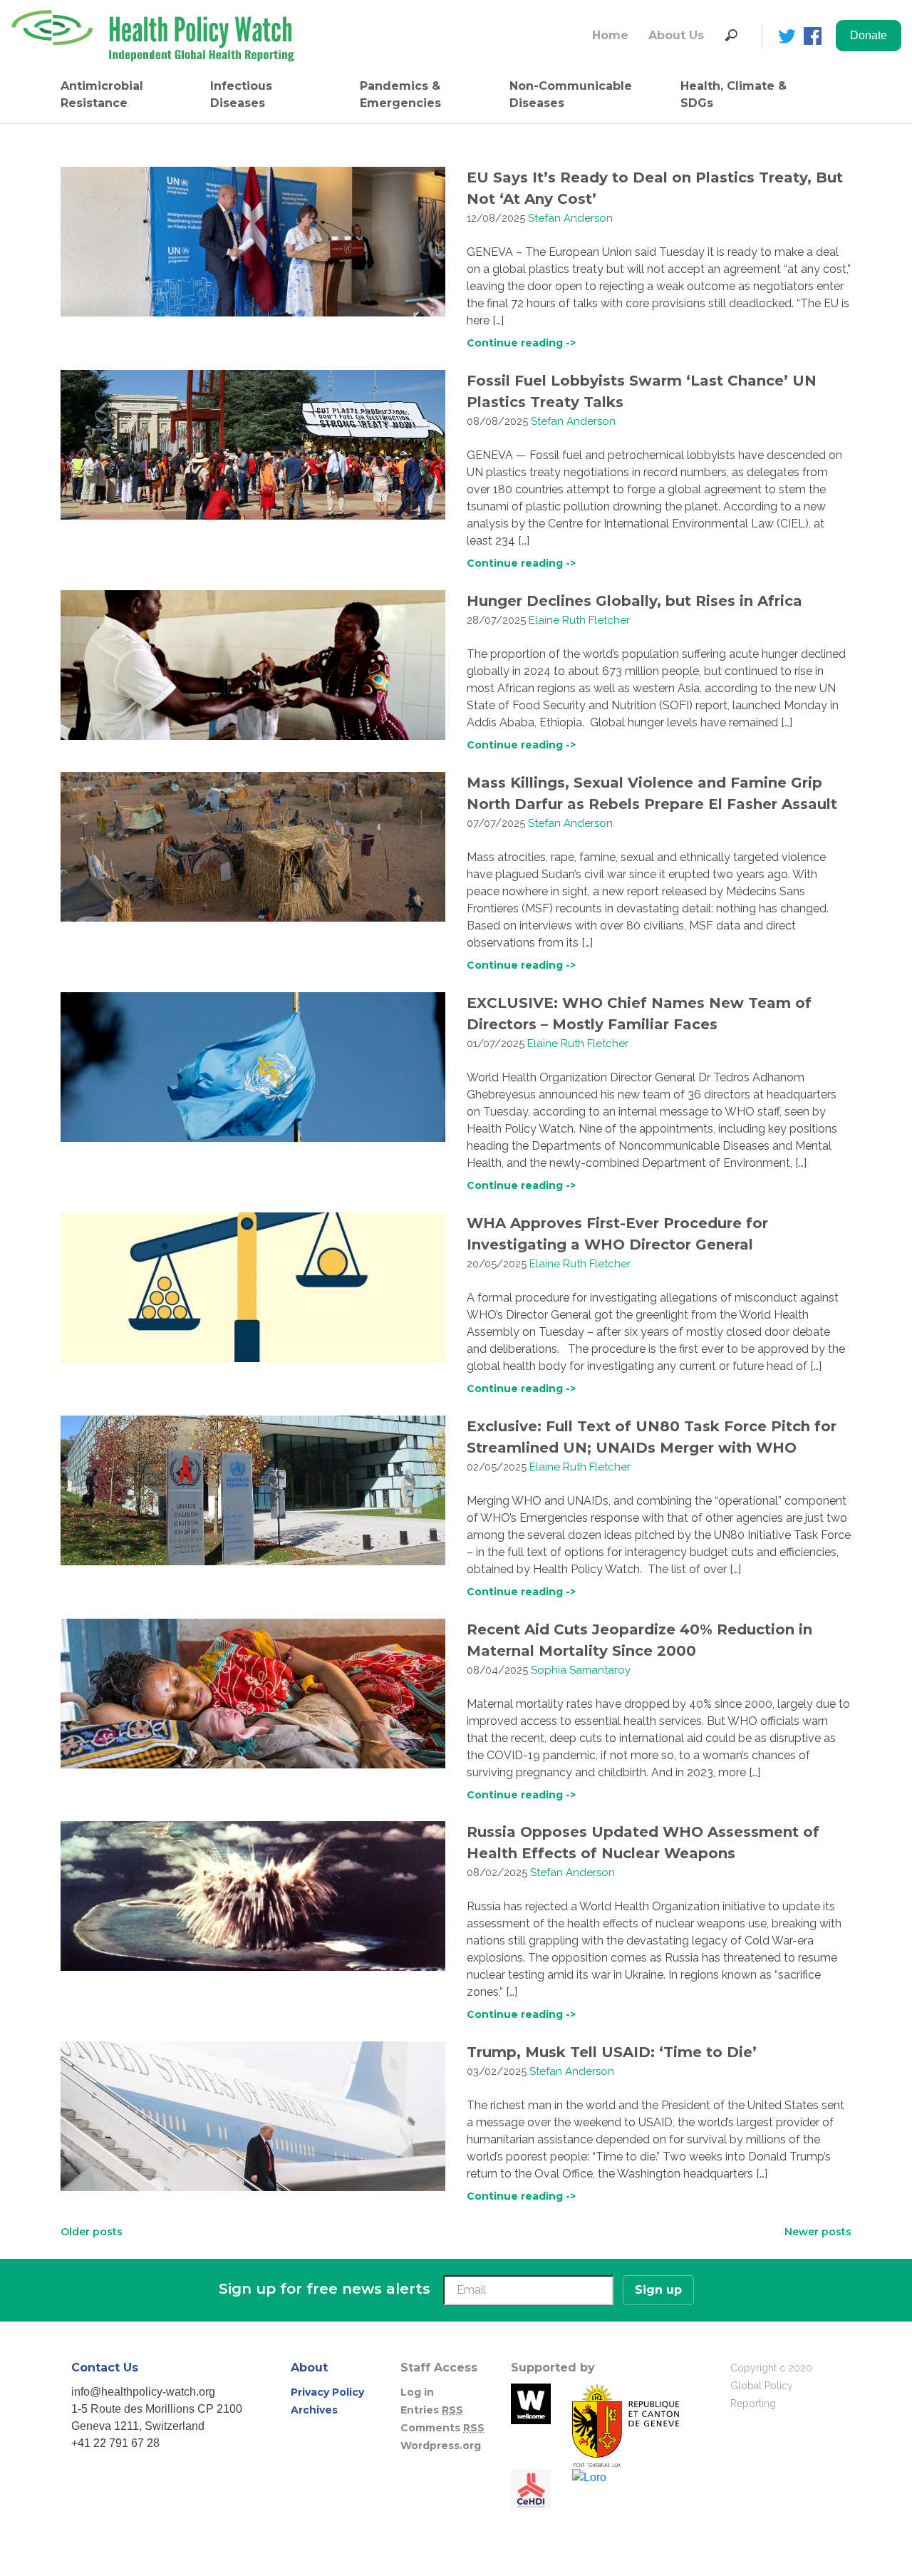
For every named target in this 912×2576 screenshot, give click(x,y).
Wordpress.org (441, 2446)
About (309, 2368)
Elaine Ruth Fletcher (579, 620)
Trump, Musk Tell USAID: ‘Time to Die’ (612, 2052)
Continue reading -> (521, 343)
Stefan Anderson (570, 218)
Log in (417, 2392)
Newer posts (818, 2232)
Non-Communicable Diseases (571, 94)
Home (610, 35)
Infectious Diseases (241, 94)
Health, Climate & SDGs (734, 94)
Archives (314, 2410)
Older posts (92, 2232)
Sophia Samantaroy (581, 1670)
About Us (676, 35)
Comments (442, 2428)
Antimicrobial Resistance (102, 94)
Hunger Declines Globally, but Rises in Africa (634, 601)
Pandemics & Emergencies (400, 94)
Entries (432, 2410)
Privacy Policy (327, 2392)
